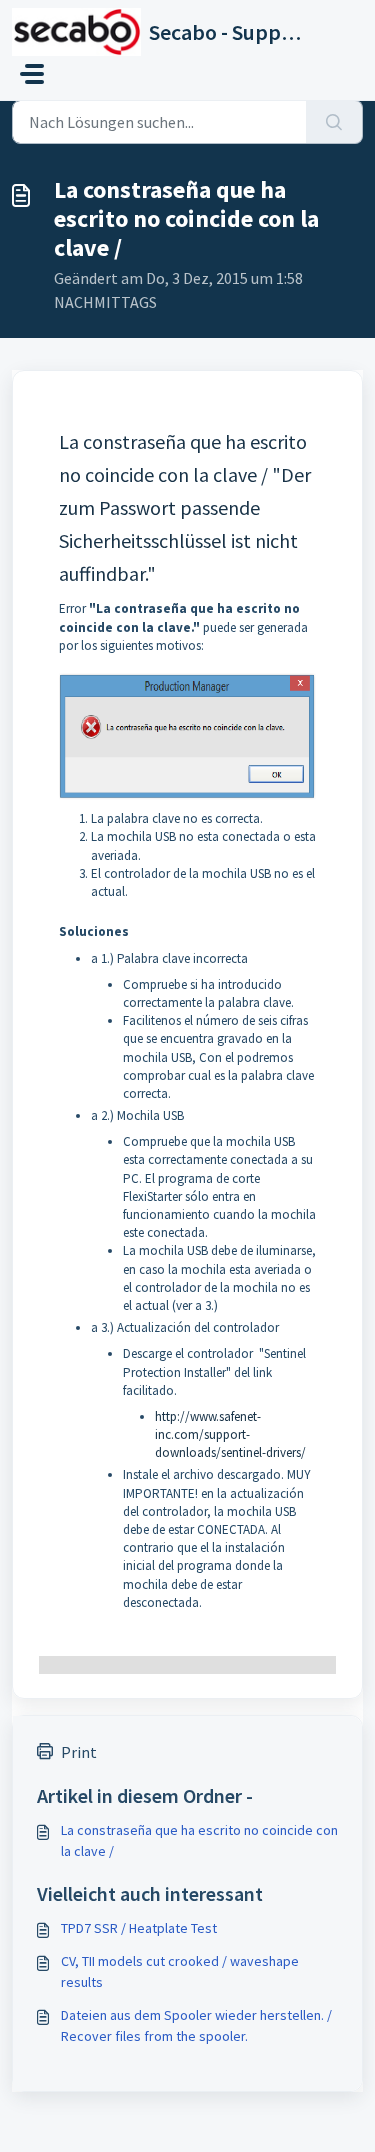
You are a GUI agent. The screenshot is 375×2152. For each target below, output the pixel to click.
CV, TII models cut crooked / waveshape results (180, 1971)
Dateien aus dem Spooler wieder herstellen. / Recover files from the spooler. (196, 2025)
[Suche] (334, 122)
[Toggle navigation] (32, 74)
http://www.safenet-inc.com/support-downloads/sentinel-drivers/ (230, 1434)
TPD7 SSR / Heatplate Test (139, 1928)
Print (79, 1752)
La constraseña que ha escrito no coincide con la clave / (199, 1840)
